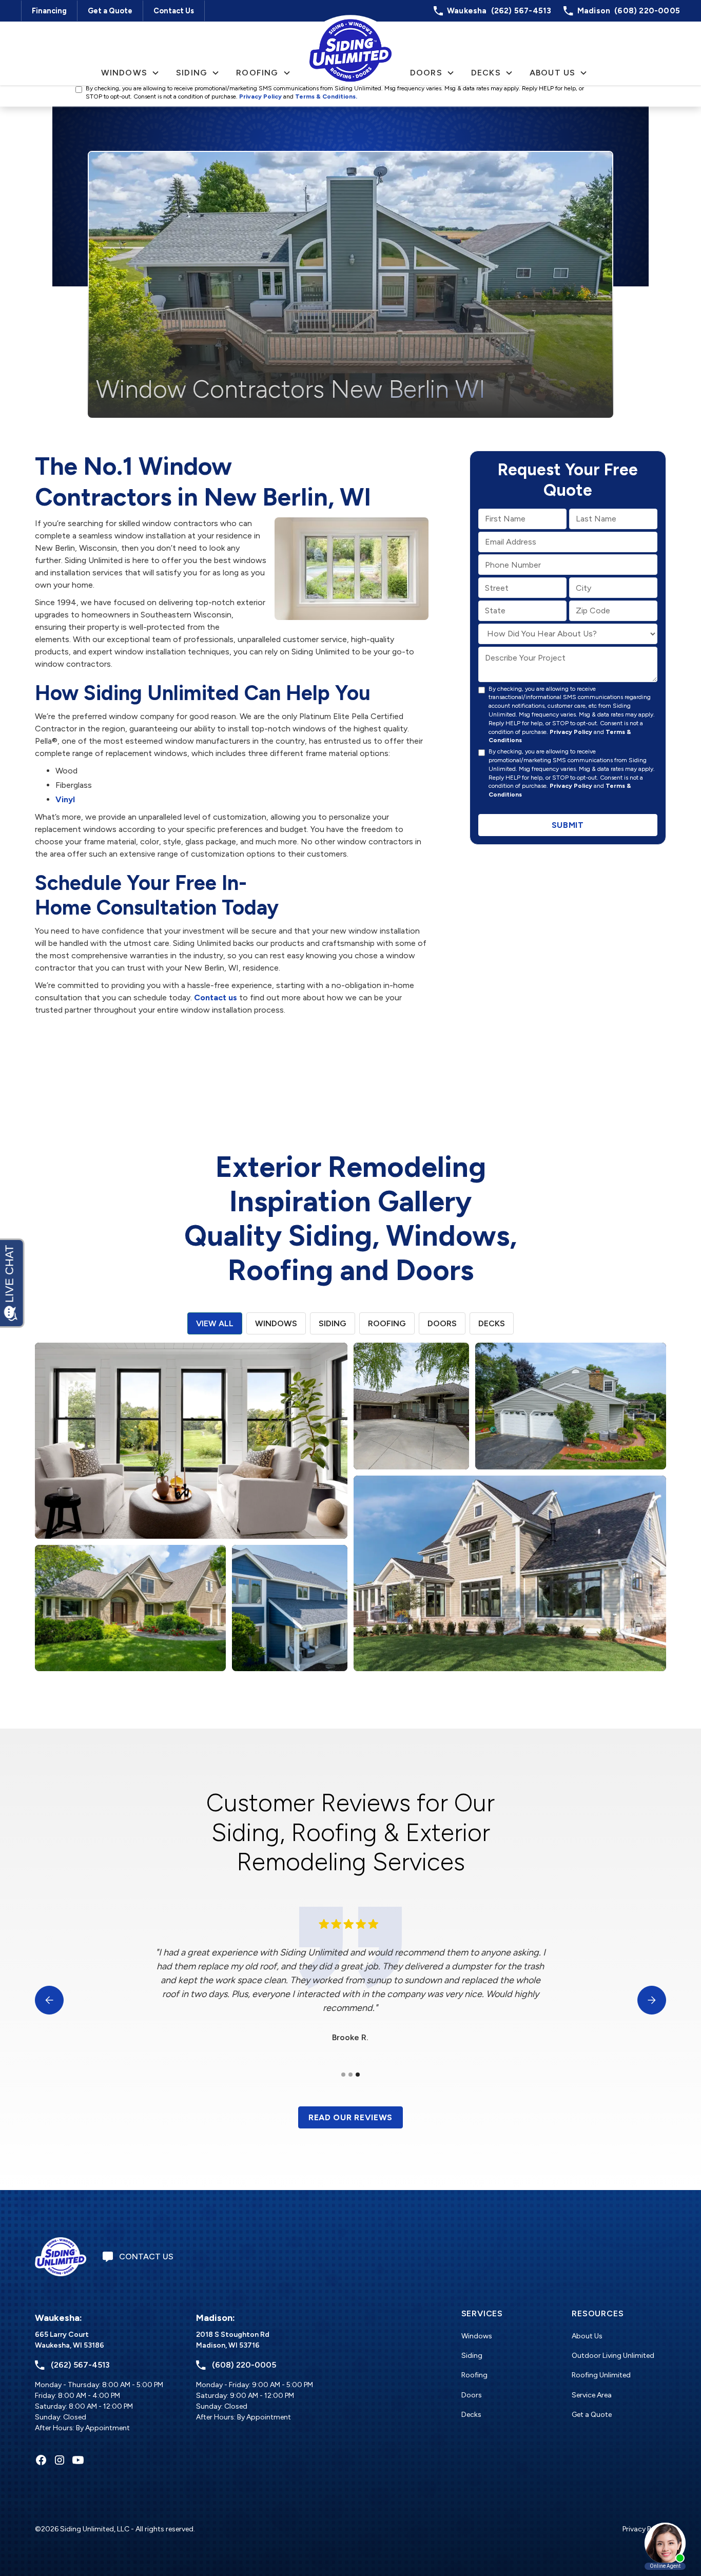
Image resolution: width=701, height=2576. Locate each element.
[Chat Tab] (350, 1288)
